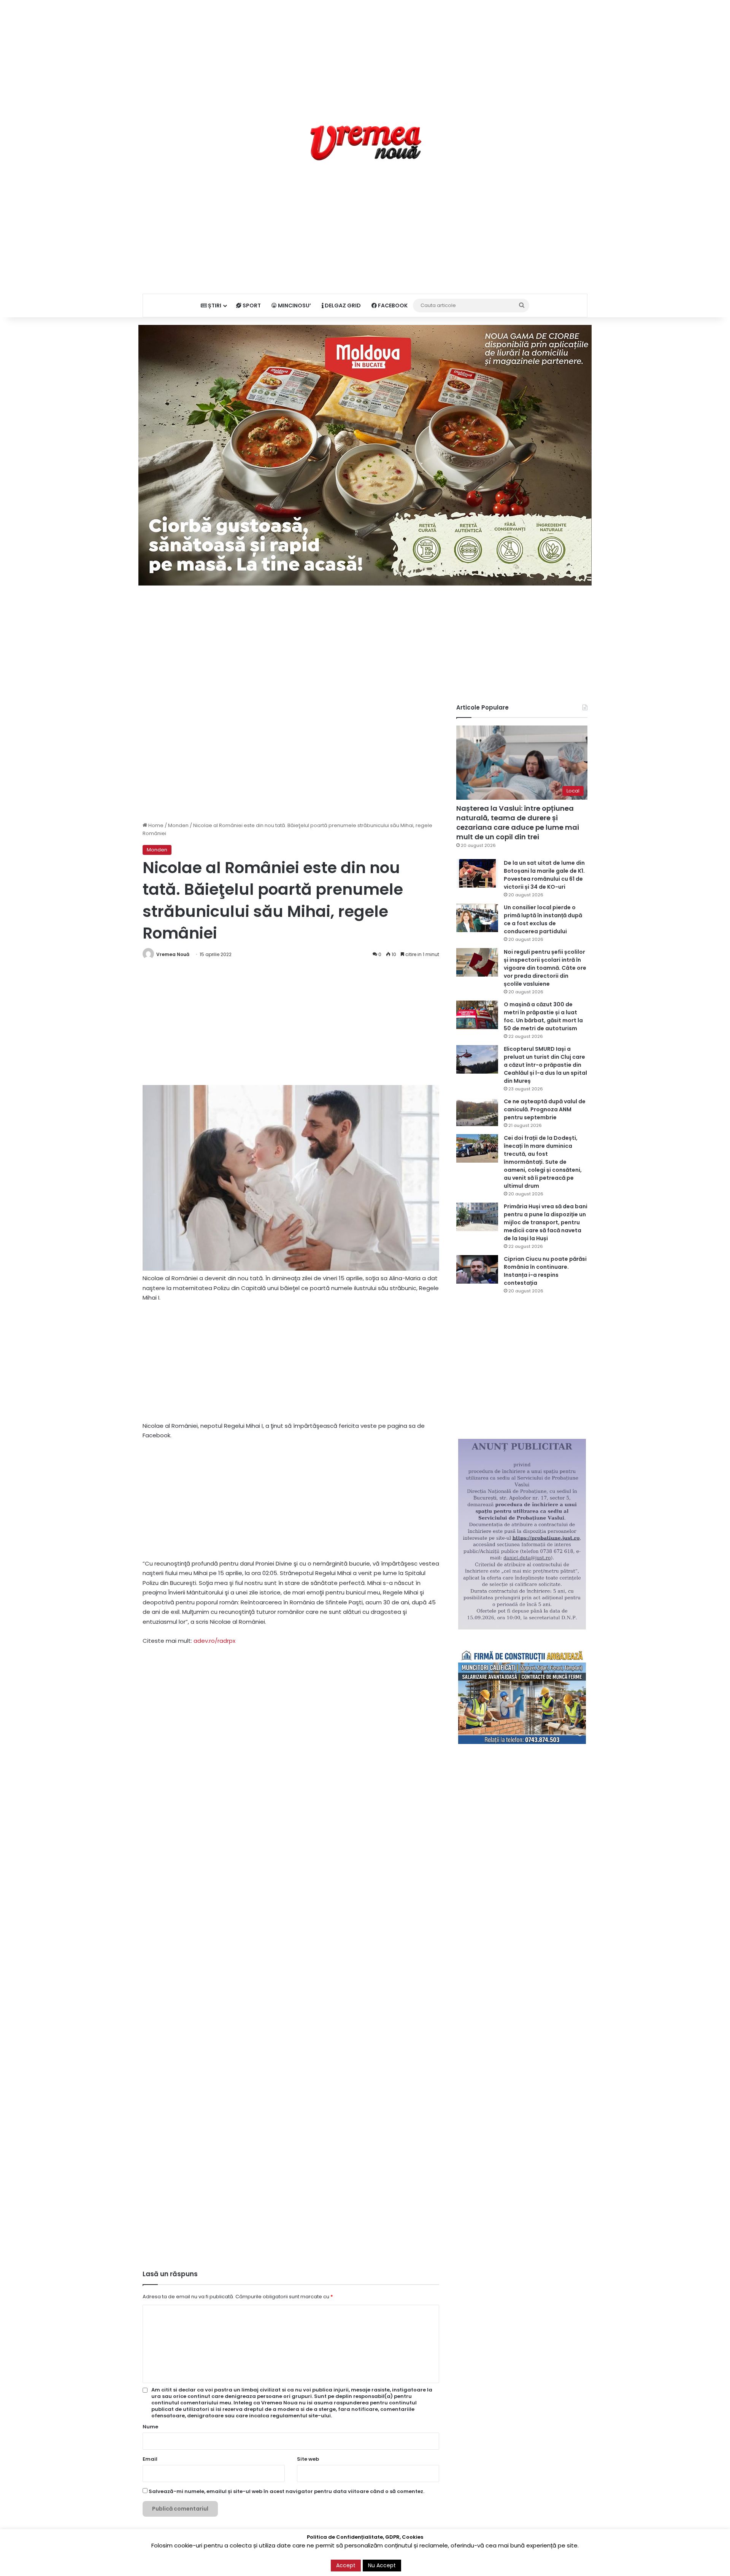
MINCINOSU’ (294, 305)
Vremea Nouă (173, 954)
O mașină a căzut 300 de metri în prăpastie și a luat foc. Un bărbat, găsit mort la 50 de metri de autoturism (543, 1016)
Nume (150, 2427)
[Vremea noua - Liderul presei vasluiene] (365, 143)
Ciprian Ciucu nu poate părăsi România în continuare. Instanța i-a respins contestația (545, 1271)
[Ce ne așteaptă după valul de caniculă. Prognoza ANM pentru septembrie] (477, 1112)
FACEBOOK (392, 305)
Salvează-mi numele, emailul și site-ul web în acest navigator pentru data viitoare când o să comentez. (286, 2491)
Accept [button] (346, 2565)
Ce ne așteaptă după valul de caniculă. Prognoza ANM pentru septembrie (545, 1109)
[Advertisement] (365, 53)
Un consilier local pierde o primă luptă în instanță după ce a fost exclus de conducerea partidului (543, 919)
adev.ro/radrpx (214, 1641)
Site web (308, 2459)
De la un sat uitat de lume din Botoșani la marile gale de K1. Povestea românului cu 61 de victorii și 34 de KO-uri (544, 875)
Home (155, 825)
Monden (178, 825)
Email (150, 2459)
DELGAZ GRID (342, 305)
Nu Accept (382, 2565)
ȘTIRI (214, 305)
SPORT (251, 305)
